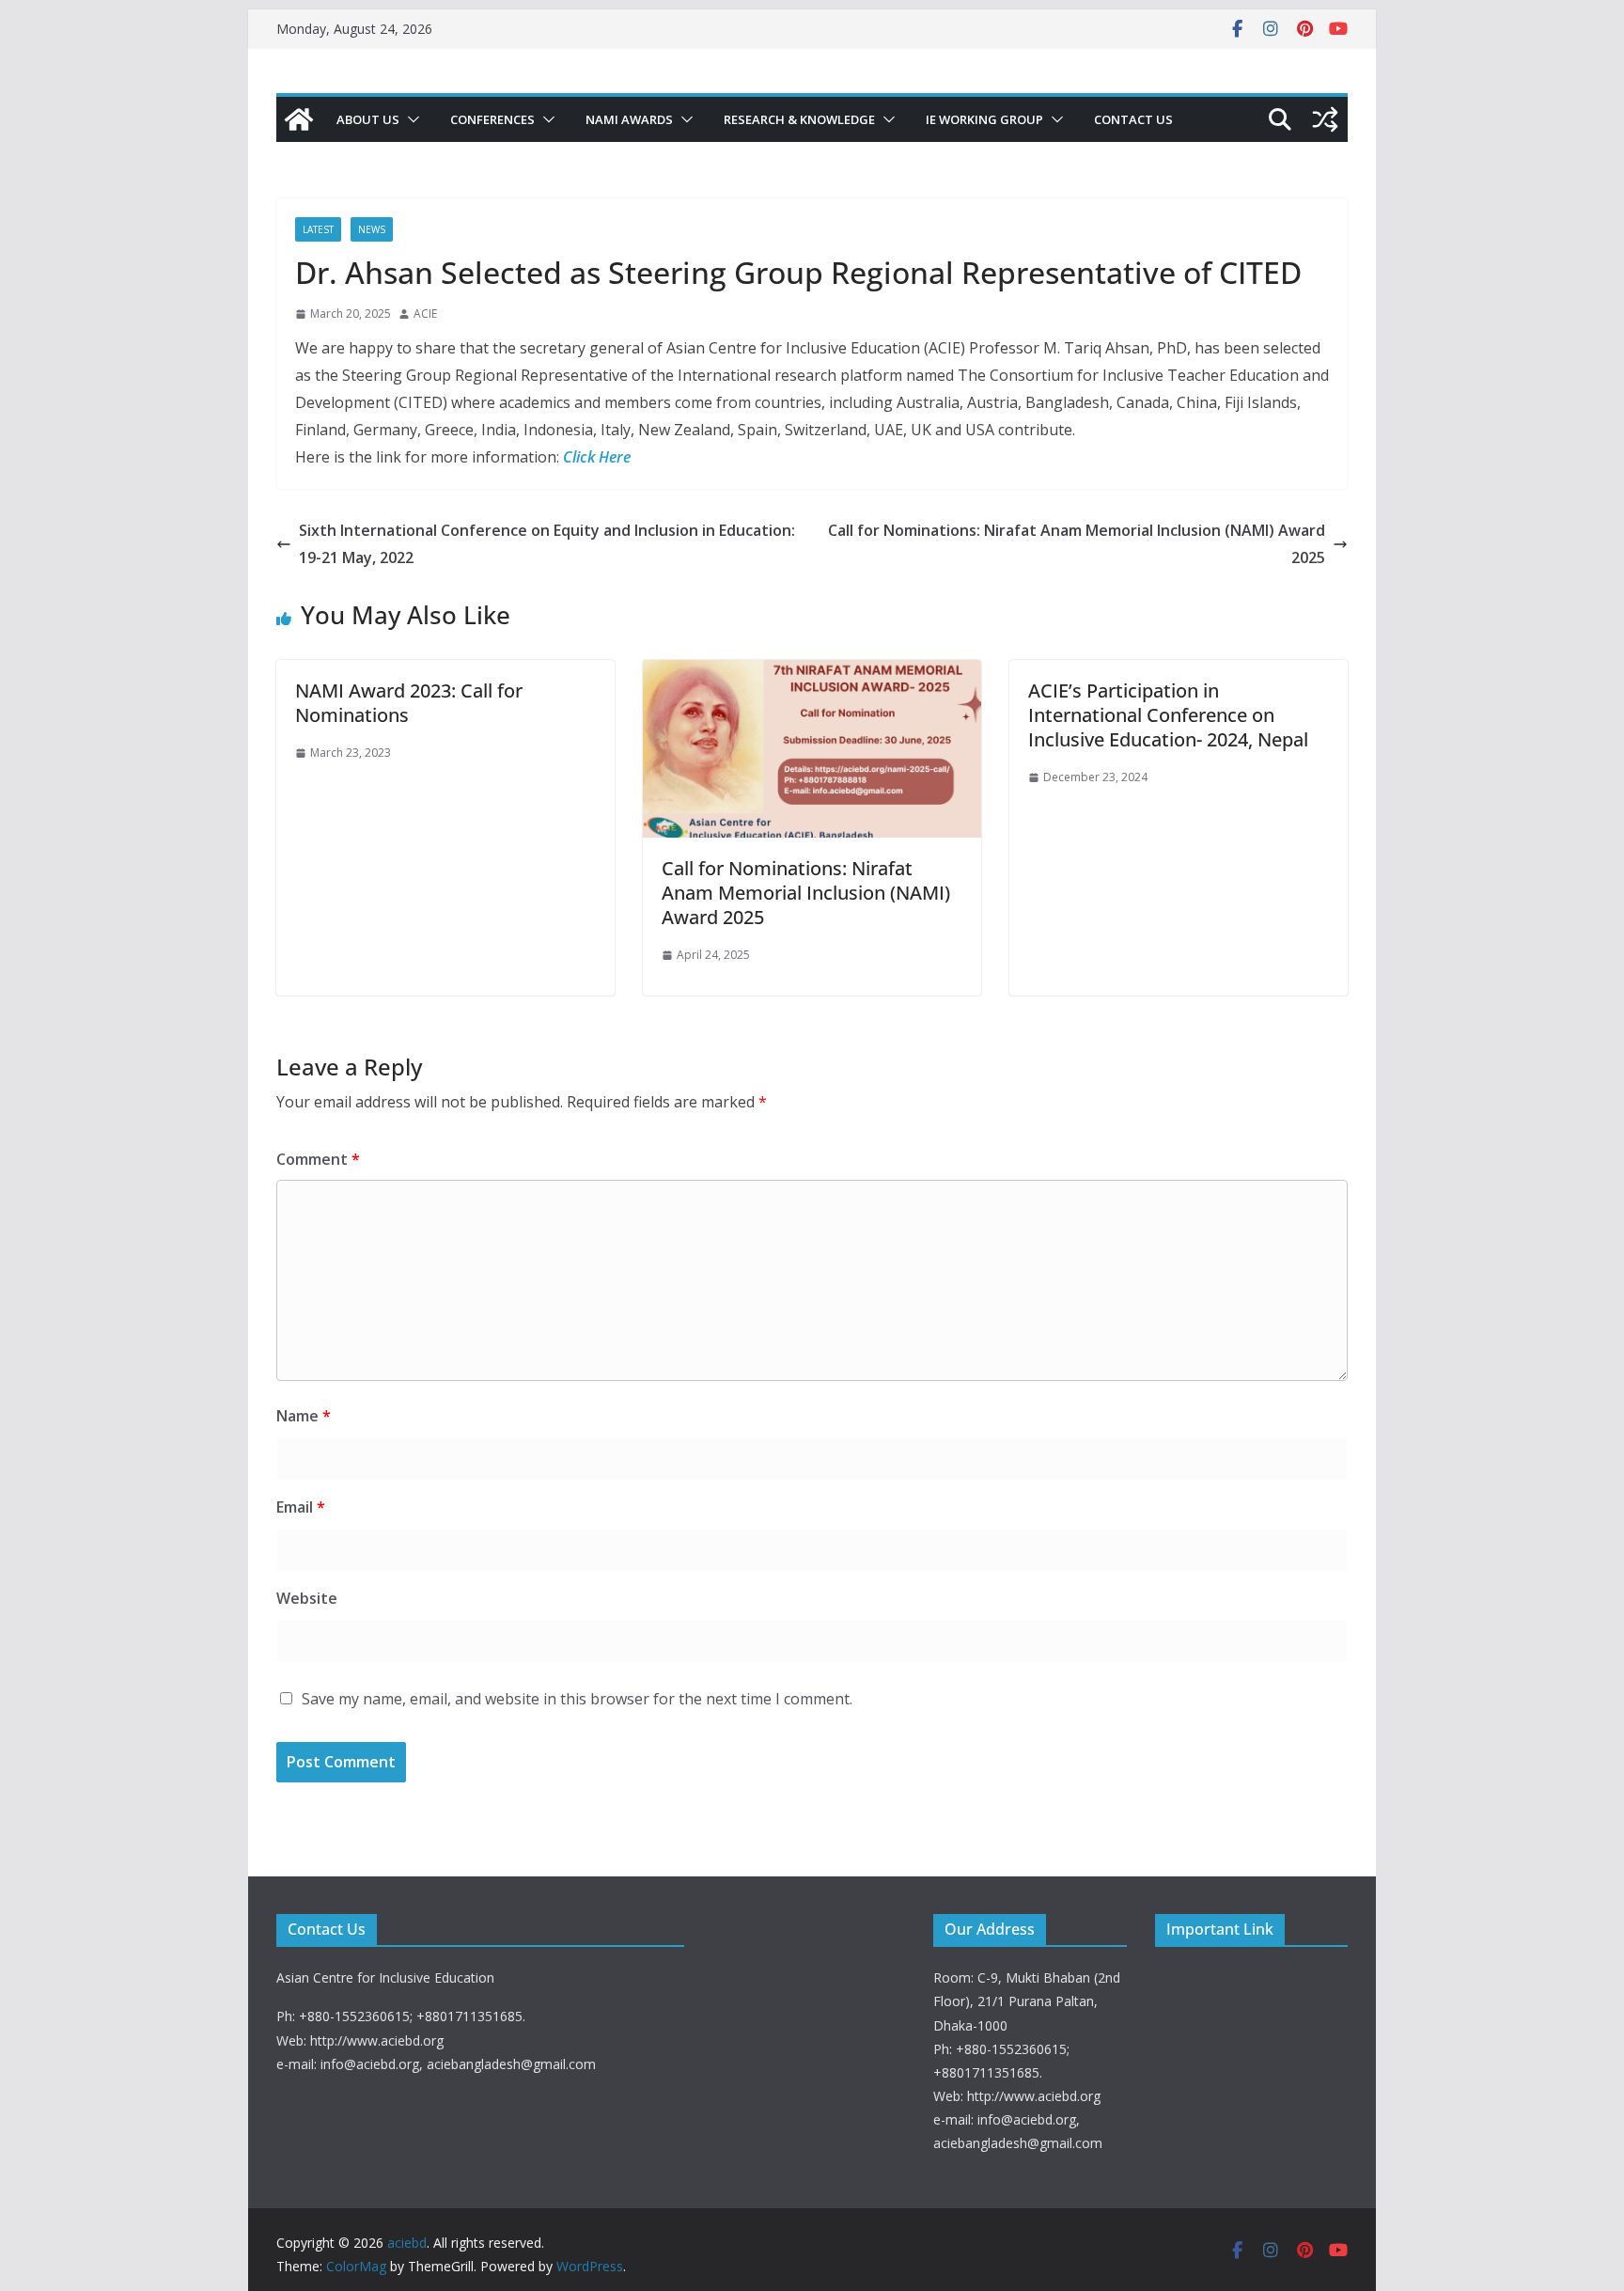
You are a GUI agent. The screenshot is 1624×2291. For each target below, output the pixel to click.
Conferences (492, 120)
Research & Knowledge (799, 120)
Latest (318, 229)
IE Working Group (984, 120)
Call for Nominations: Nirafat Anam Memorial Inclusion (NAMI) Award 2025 (1077, 544)
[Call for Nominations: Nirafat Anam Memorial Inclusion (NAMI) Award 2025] (812, 673)
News (372, 229)
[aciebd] (299, 119)
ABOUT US (368, 120)
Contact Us (1133, 120)
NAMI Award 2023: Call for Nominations (409, 703)
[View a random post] (1325, 119)
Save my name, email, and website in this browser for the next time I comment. (577, 1699)
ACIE (425, 314)
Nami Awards (629, 120)
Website (307, 1598)
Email (301, 1507)
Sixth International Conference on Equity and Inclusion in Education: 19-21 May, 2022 (547, 544)
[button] (410, 120)
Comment (318, 1159)
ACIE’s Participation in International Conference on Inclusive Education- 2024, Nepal (1168, 715)
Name (304, 1416)
